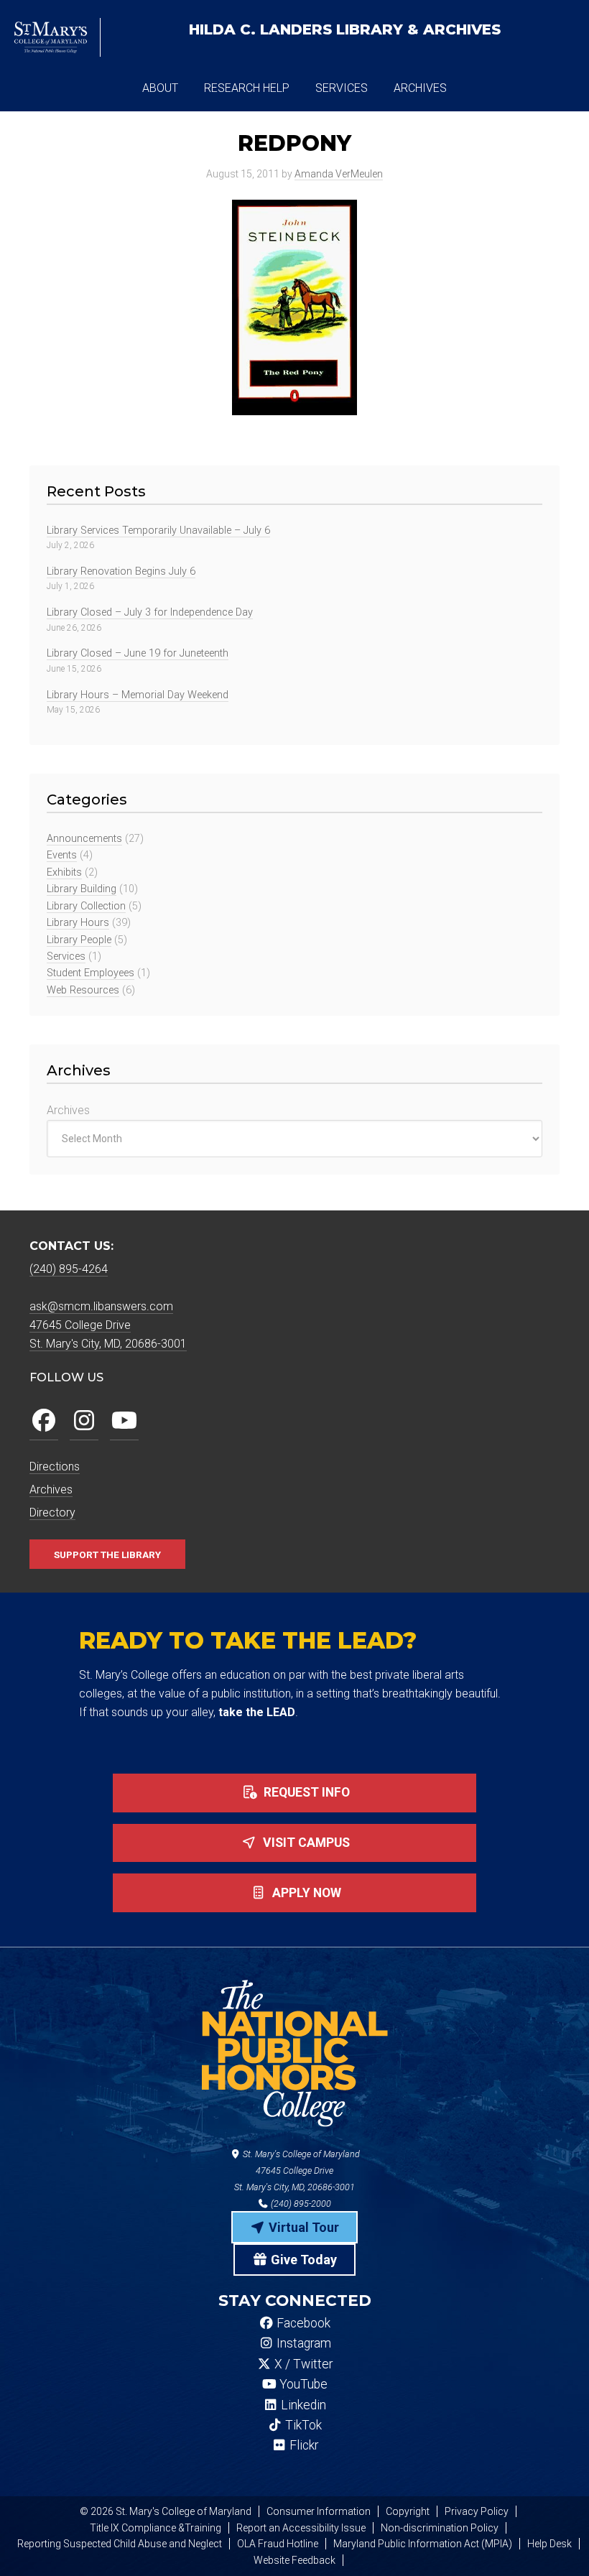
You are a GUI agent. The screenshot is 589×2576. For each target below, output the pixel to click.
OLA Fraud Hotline (278, 2544)
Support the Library (107, 1555)
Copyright (408, 2511)
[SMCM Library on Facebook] (44, 1421)
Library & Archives (345, 29)
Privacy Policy (477, 2511)
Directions (55, 1467)
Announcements (84, 839)
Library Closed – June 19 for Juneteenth (138, 653)
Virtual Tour (302, 2227)
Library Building (82, 889)
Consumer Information (319, 2511)
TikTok (302, 2425)
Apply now (305, 1893)
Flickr (302, 2445)
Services (66, 956)
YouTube (302, 2384)
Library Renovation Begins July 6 (121, 571)
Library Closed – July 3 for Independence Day (150, 612)
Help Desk (549, 2544)
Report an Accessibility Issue (301, 2528)
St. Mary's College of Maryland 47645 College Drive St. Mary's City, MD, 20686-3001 (297, 2170)
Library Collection (86, 906)
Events (62, 855)
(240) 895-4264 (69, 1269)
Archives (68, 1110)
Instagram (302, 2343)
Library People (79, 940)
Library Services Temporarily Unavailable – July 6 (158, 531)
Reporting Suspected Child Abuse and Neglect (120, 2544)
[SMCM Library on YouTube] (124, 1421)
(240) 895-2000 (300, 2204)
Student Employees (91, 973)
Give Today (302, 2260)
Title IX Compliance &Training (156, 2528)
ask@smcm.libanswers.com (101, 1306)
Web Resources (83, 990)
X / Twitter (302, 2364)
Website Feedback (294, 2560)
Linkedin (302, 2405)
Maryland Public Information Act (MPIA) (423, 2544)
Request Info (305, 1792)
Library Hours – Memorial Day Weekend (138, 695)
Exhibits (64, 872)
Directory (52, 1512)
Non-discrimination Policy (440, 2528)
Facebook (302, 2323)
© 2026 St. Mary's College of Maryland (166, 2511)
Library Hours (78, 923)
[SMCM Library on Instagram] (84, 1421)
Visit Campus (305, 1843)
